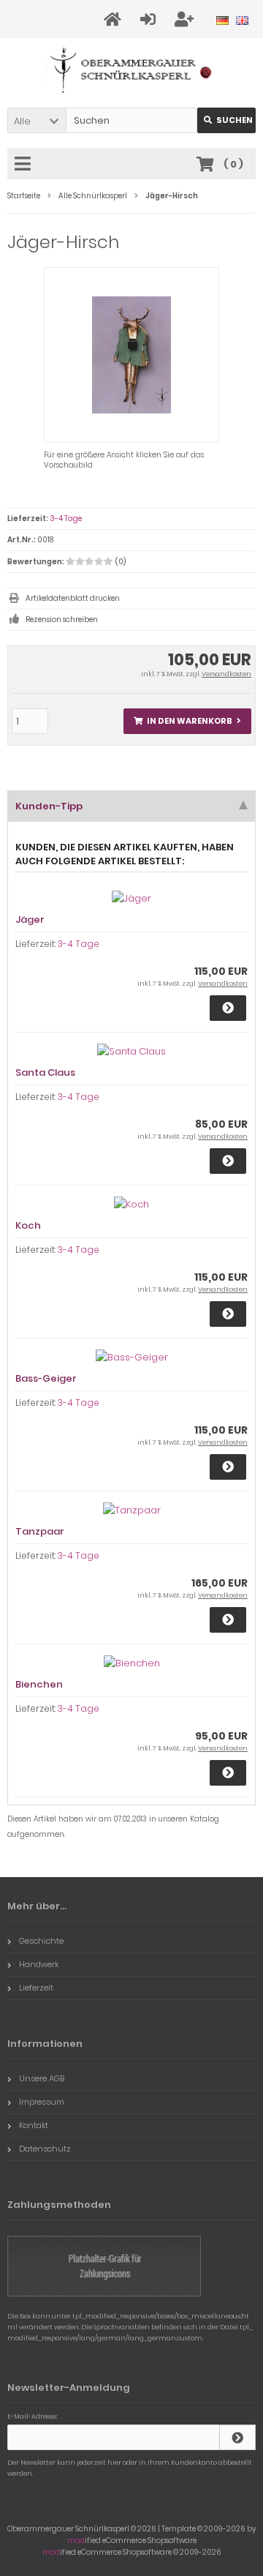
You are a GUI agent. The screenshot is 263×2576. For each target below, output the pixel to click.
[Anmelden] (150, 19)
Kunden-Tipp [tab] (49, 806)
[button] (37, 120)
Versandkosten (226, 674)
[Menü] (25, 165)
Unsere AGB (42, 2078)
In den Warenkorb (188, 721)
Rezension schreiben (62, 619)
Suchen (226, 120)
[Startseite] (115, 19)
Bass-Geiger (46, 1378)
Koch (28, 1225)
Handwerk (39, 1964)
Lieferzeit (36, 1988)
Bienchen (39, 1684)
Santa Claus (45, 1072)
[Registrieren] (186, 19)
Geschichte (41, 1941)
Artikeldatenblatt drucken (73, 598)
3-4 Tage (66, 518)
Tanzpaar (40, 1531)
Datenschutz (45, 2149)
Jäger (30, 920)
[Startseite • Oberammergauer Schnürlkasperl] (132, 70)
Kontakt (34, 2125)
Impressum (42, 2102)
